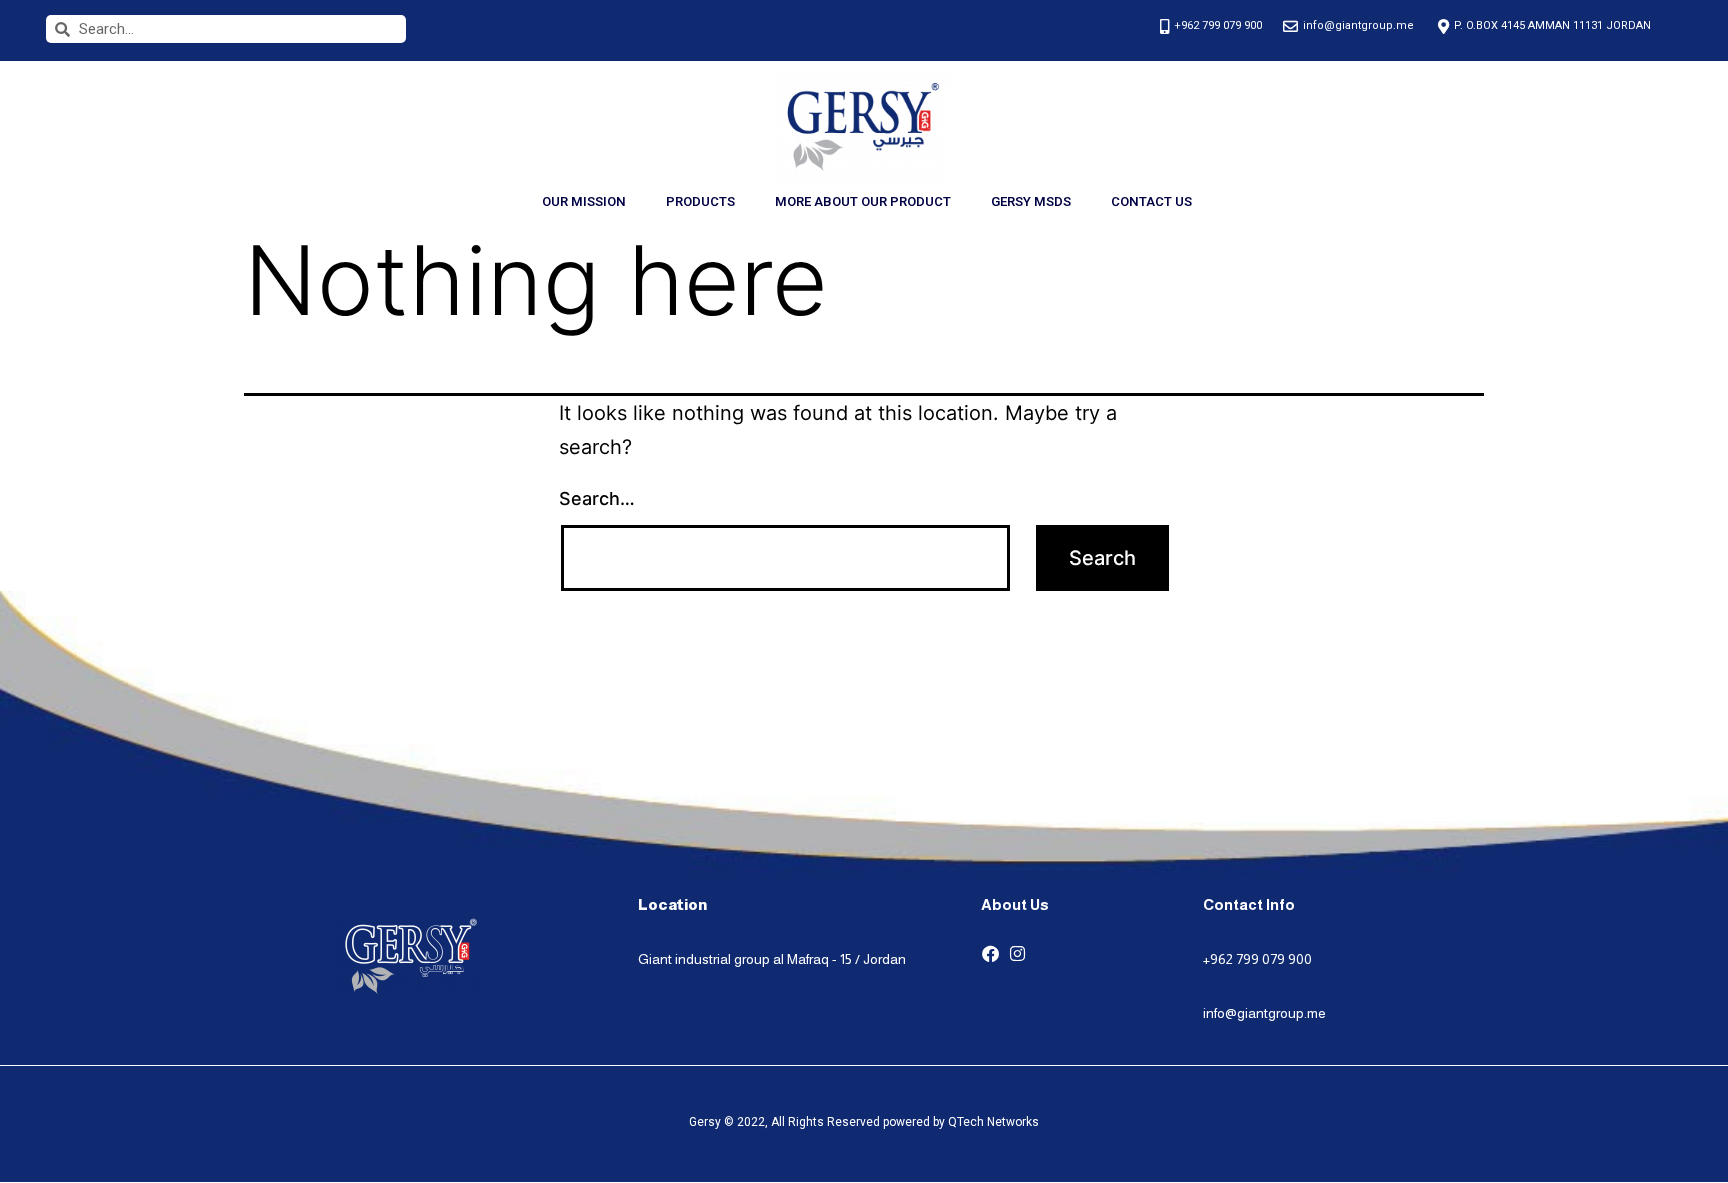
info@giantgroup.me (1264, 1013)
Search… (597, 498)
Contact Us (1151, 201)
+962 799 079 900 (1257, 959)
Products (700, 201)
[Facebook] (990, 953)
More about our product (863, 201)
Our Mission (584, 201)
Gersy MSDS (1031, 201)
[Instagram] (1017, 953)
